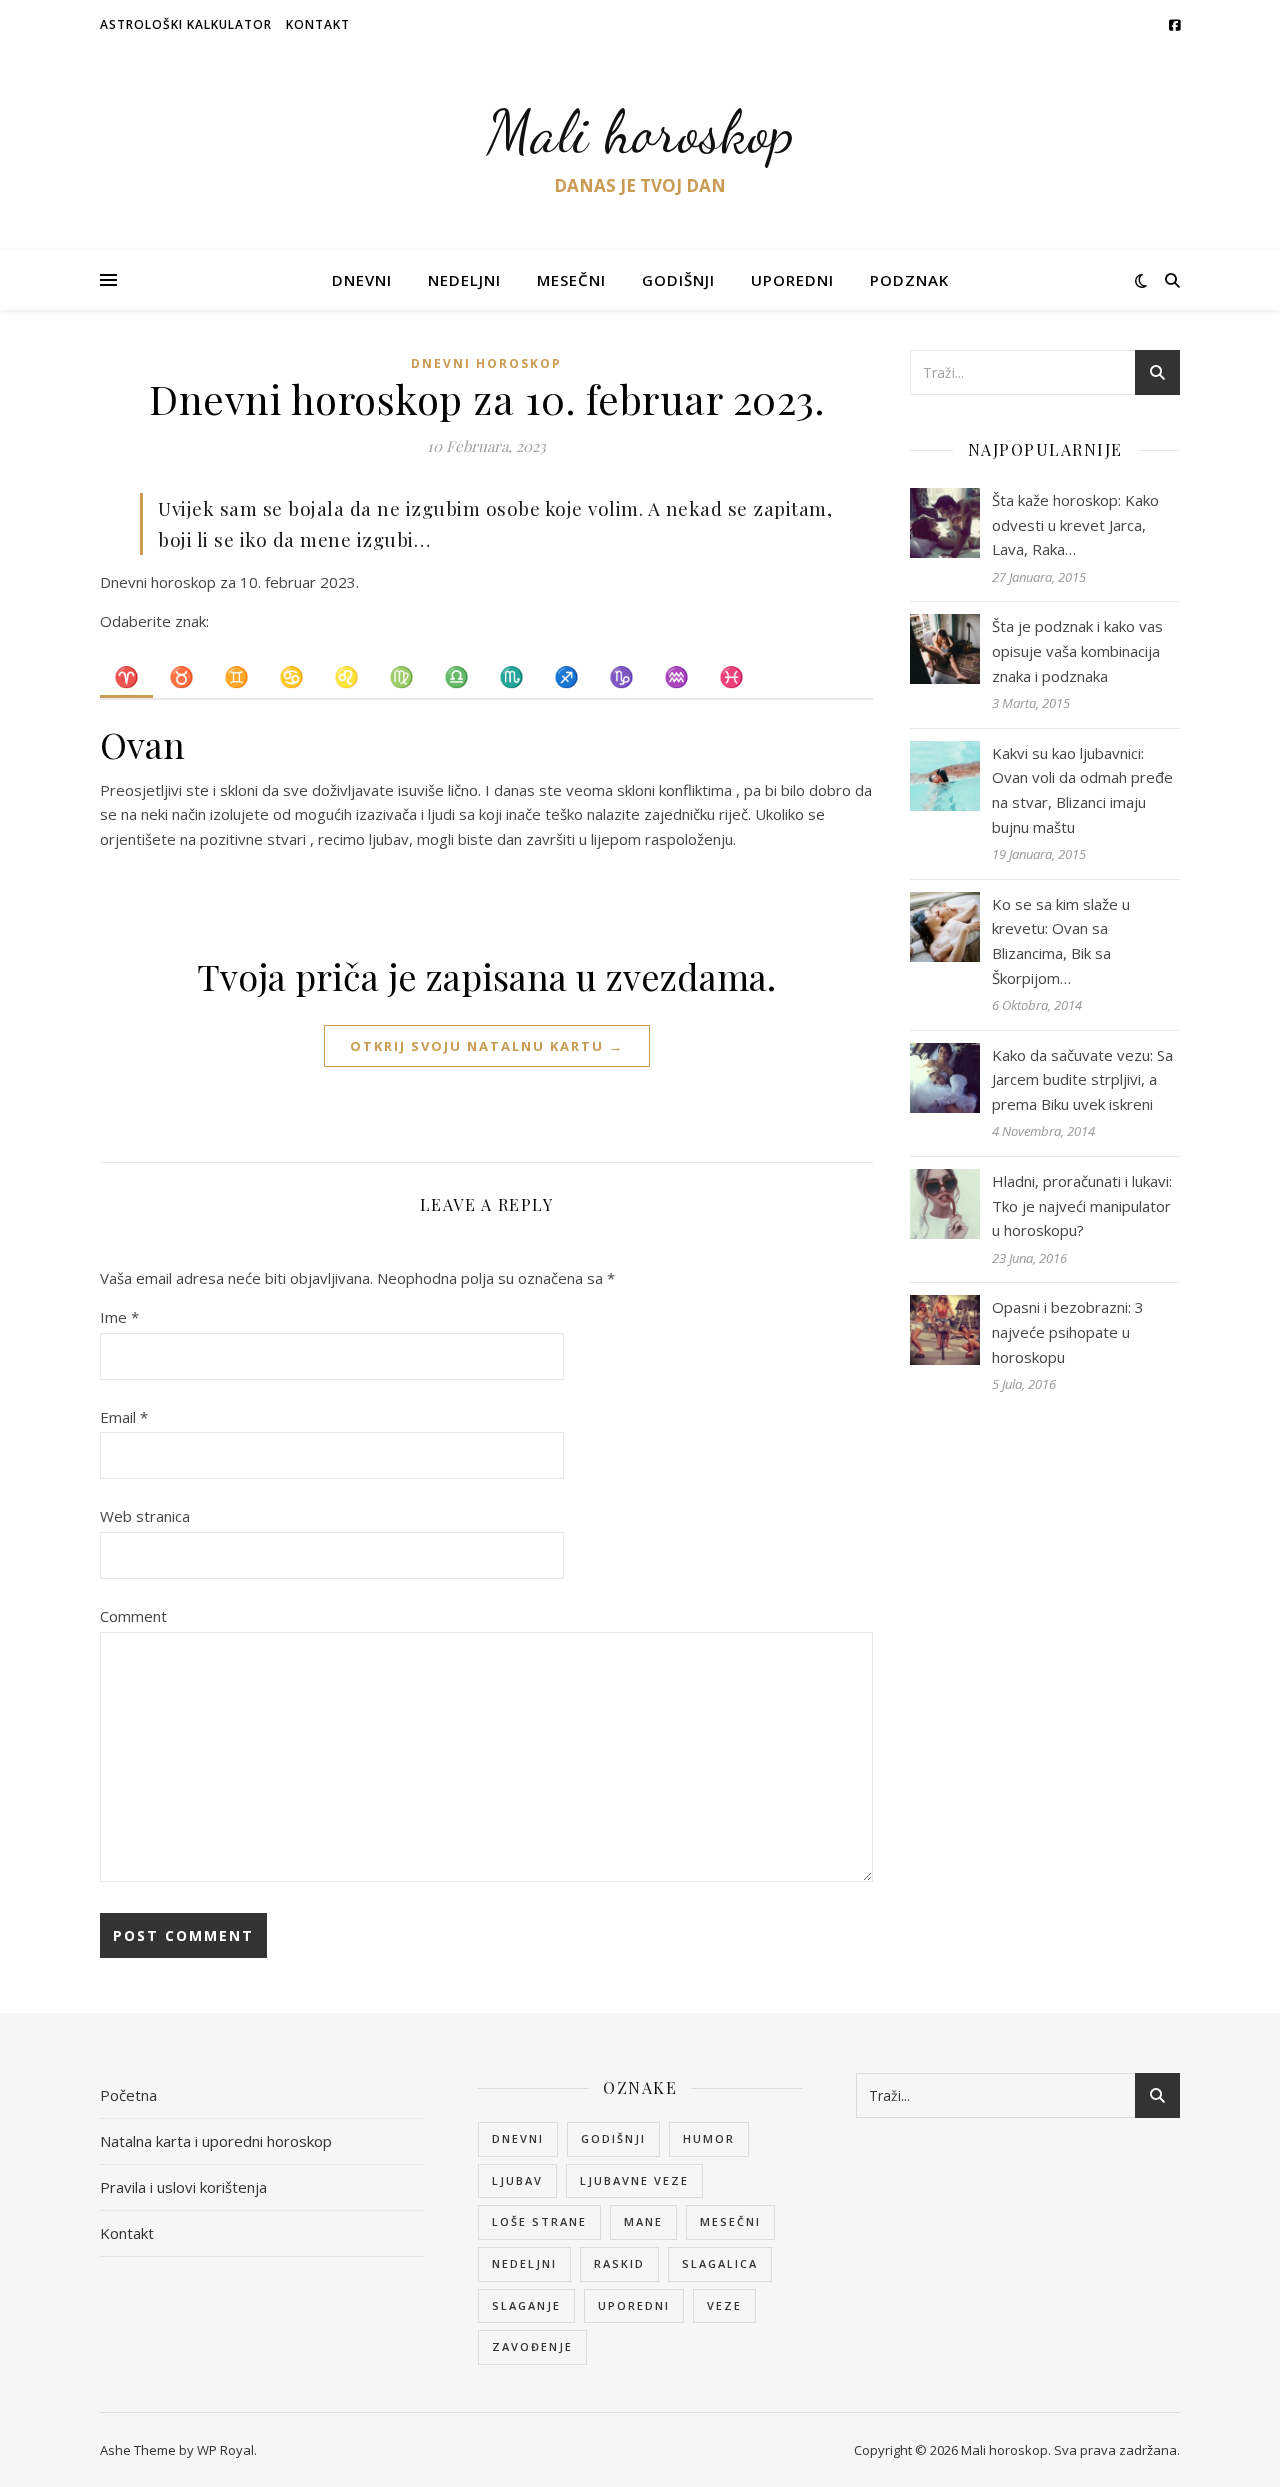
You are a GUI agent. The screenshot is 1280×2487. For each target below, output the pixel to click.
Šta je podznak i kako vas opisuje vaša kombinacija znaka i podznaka (1077, 650)
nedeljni (524, 2263)
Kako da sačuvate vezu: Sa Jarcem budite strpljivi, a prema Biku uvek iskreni (1082, 1079)
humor (709, 2138)
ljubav (517, 2180)
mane (643, 2221)
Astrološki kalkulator (186, 24)
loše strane (539, 2221)
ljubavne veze (634, 2180)
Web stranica (145, 1516)
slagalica (720, 2263)
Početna (128, 2095)
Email (124, 1417)
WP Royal (225, 2450)
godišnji (613, 2138)
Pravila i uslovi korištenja (183, 2187)
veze (724, 2305)
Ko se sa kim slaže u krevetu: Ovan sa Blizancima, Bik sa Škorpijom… (1061, 941)
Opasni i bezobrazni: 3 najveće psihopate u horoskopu (1068, 1331)
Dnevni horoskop (486, 363)
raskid (619, 2263)
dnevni (518, 2138)
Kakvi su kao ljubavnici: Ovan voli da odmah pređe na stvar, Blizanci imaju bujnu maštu (1082, 790)
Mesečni (571, 280)
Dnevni (362, 280)
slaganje (526, 2305)
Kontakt (318, 24)
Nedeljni (464, 280)
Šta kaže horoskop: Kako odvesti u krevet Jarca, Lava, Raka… (1075, 524)
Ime (119, 1317)
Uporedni (792, 280)
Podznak (909, 280)
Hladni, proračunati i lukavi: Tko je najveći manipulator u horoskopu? (1082, 1205)
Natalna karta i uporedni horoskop (216, 2141)
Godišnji (678, 280)
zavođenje (532, 2346)
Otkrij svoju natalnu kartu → (487, 1046)
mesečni (730, 2221)
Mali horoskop (640, 132)
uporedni (634, 2305)
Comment (133, 1616)
